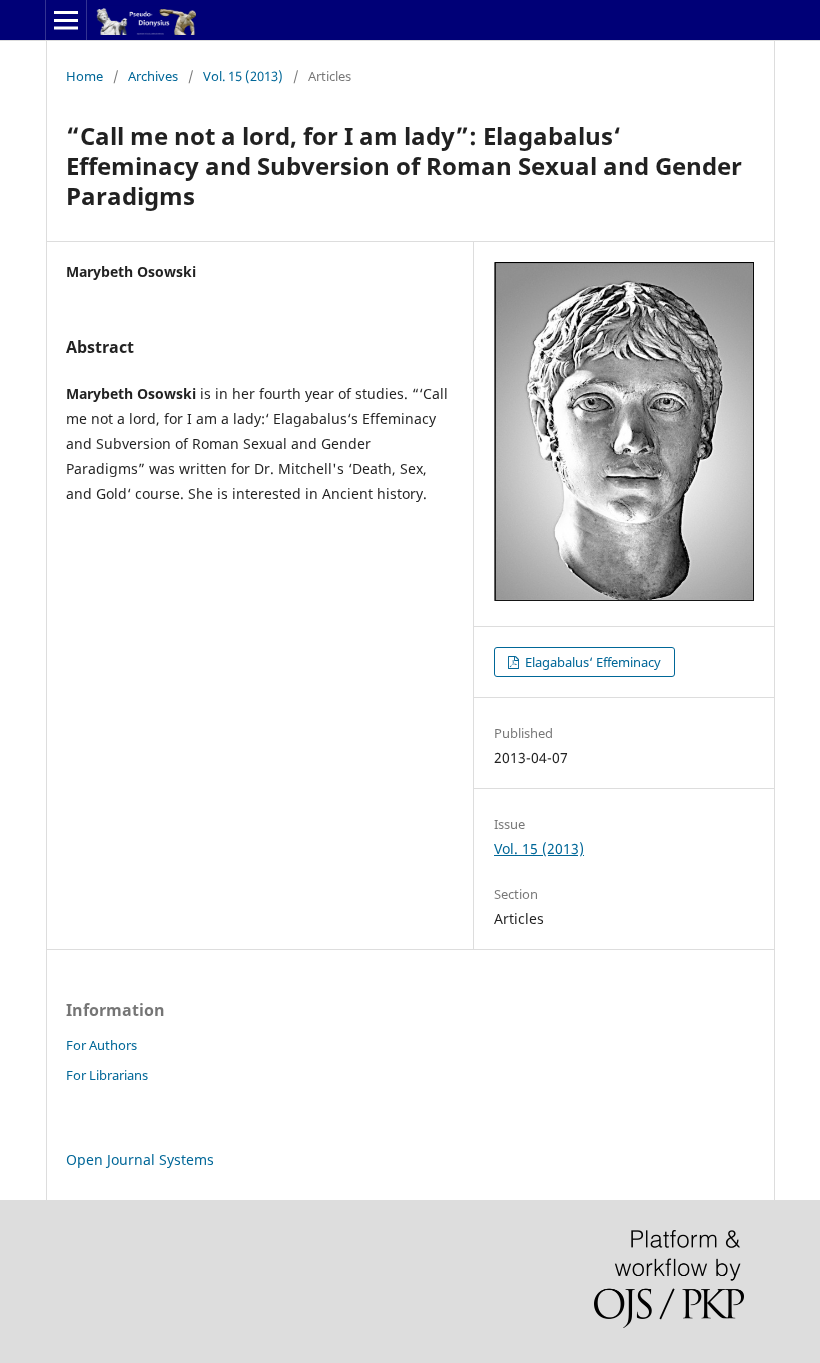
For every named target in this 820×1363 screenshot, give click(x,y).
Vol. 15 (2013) (243, 76)
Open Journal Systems (140, 1159)
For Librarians (107, 1075)
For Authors (101, 1045)
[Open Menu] (66, 20)
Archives (153, 76)
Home (84, 76)
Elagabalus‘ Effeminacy (591, 662)
